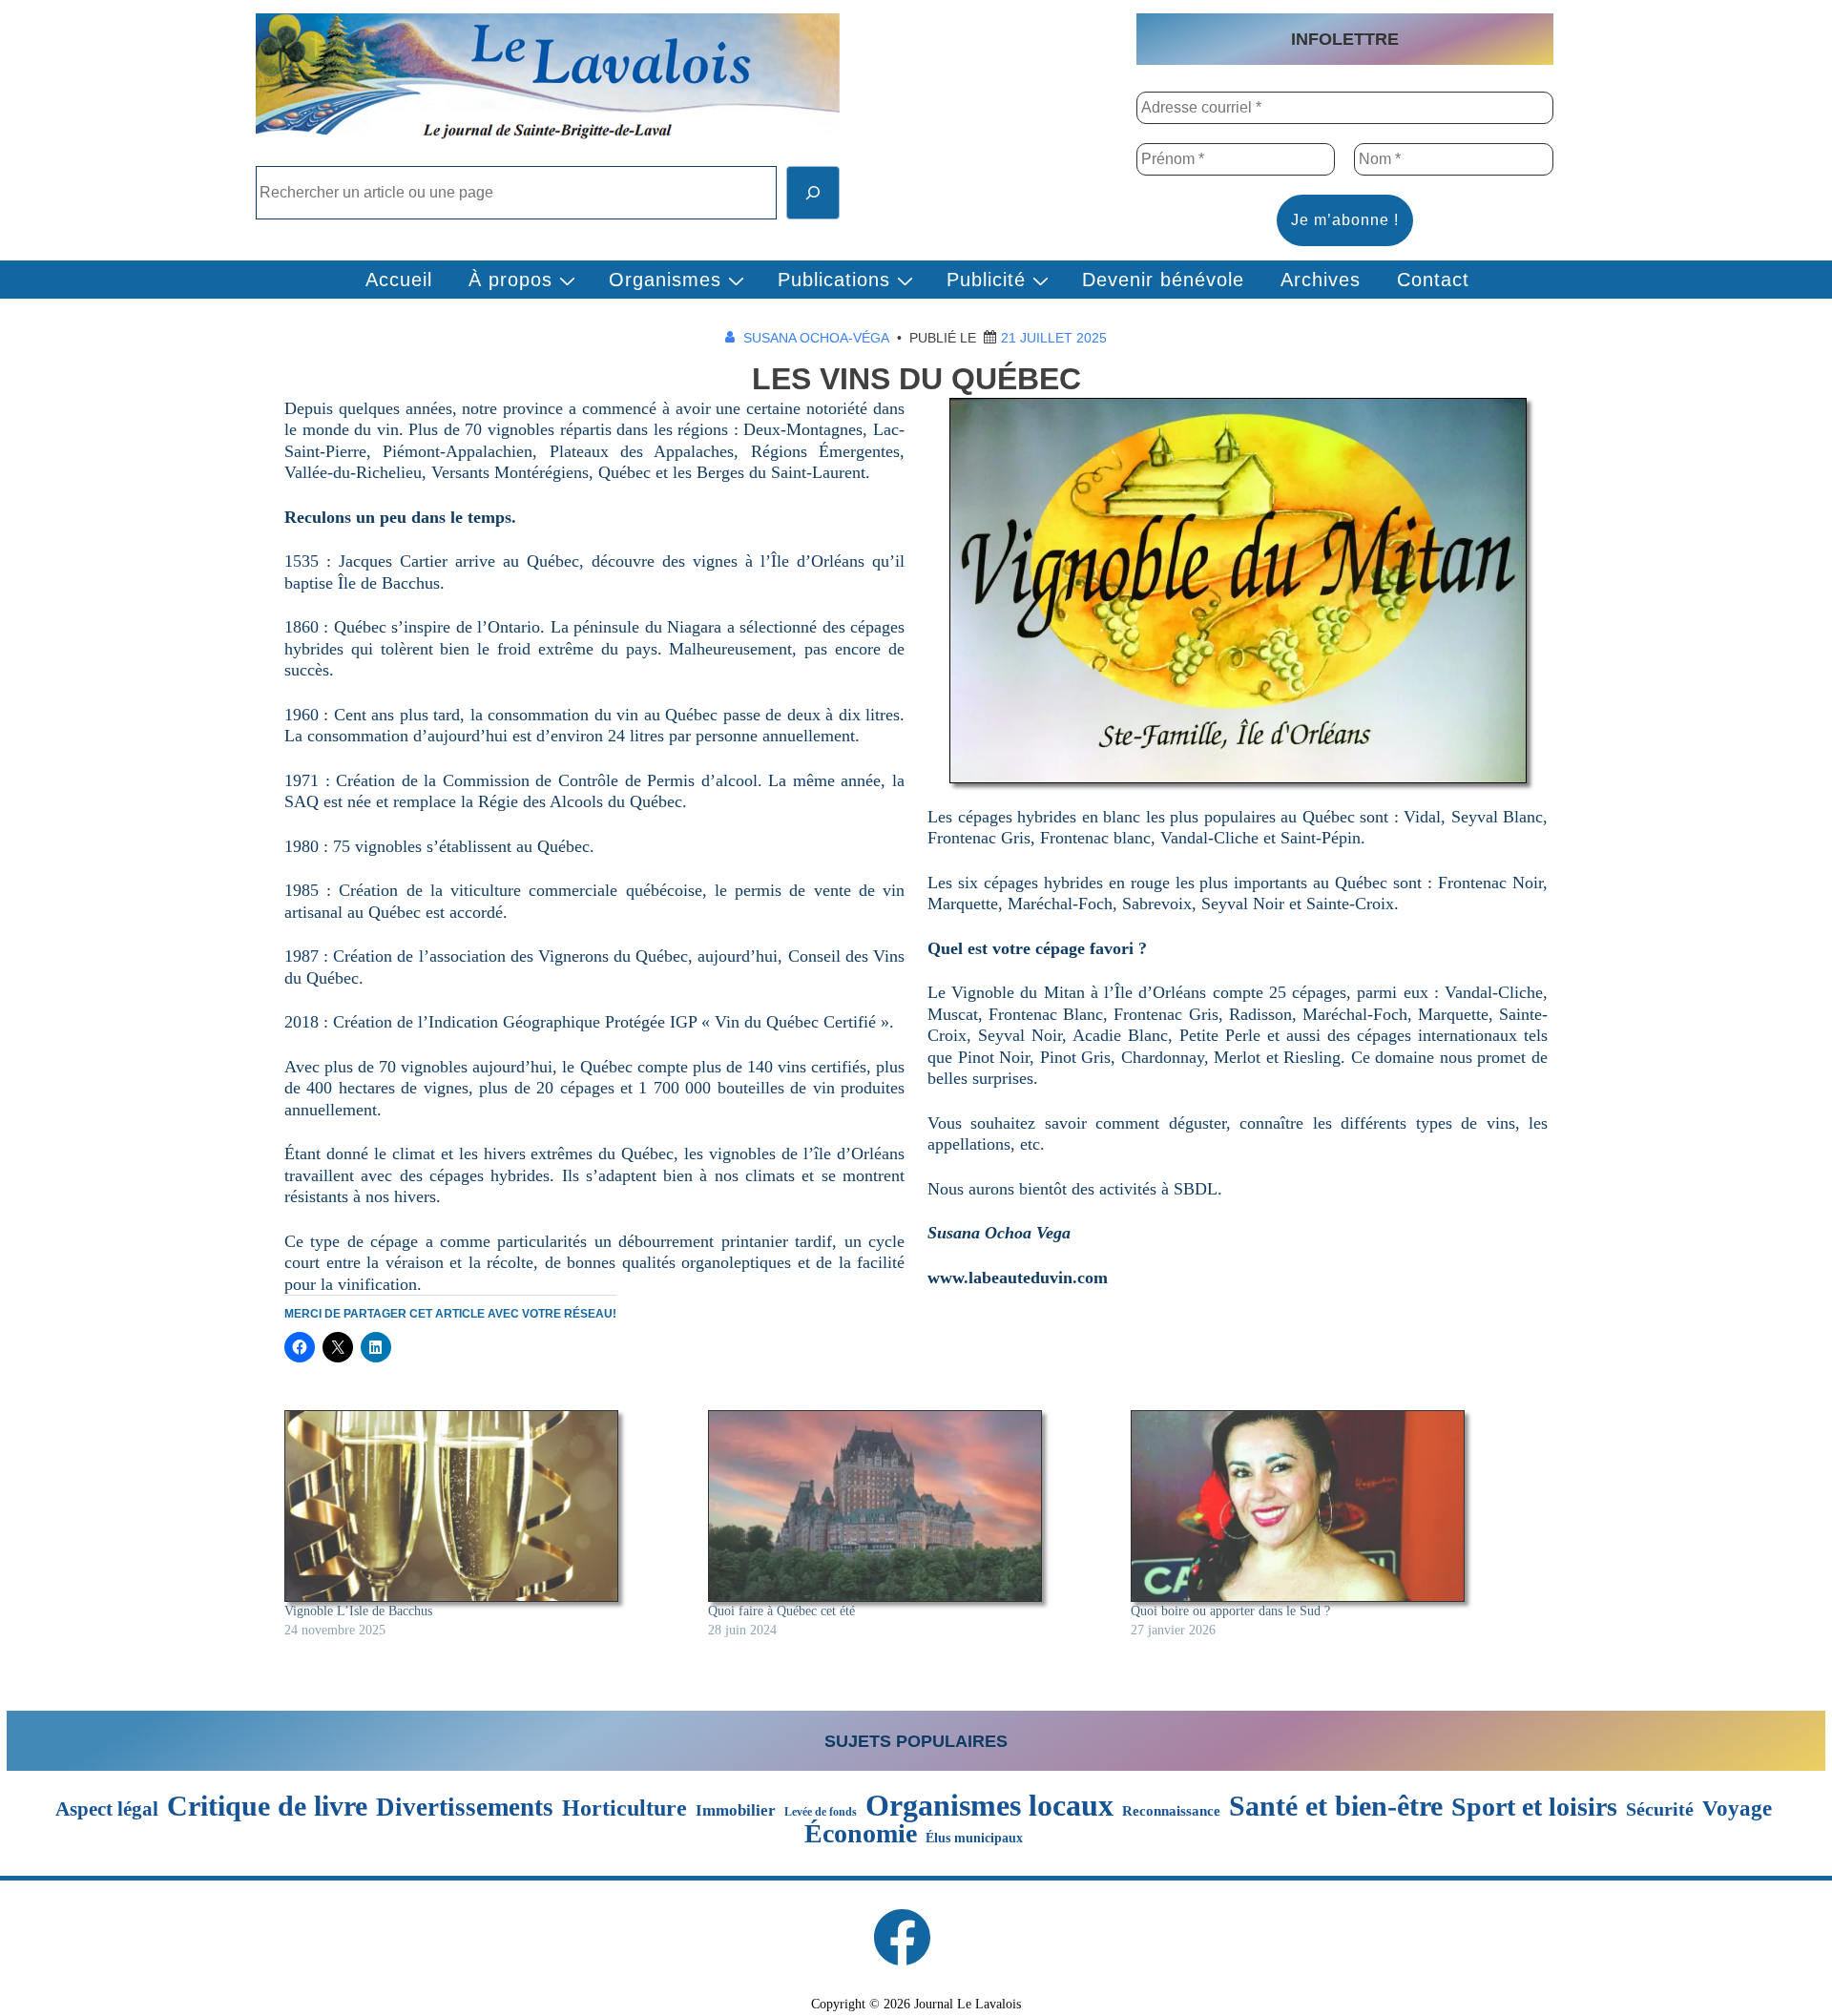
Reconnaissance (1171, 1810)
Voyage (1737, 1808)
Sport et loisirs (1534, 1807)
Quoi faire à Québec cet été (781, 1611)
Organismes (665, 280)
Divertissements (465, 1808)
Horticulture (625, 1808)
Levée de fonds (821, 1812)
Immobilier (736, 1810)
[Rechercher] (813, 193)
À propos (510, 280)
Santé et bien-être (1336, 1806)
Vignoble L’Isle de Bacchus (358, 1611)
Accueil (399, 280)
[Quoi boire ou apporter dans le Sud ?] (1333, 1506)
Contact (1433, 280)
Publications (834, 280)
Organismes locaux (989, 1805)
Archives (1321, 280)
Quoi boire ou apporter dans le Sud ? (1230, 1611)
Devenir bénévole (1163, 280)
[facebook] (902, 1937)
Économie (861, 1834)
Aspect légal (107, 1809)
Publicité (986, 280)
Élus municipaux (974, 1838)
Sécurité (1660, 1810)
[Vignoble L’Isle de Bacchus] (487, 1506)
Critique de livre (267, 1806)
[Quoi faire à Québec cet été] (910, 1506)
